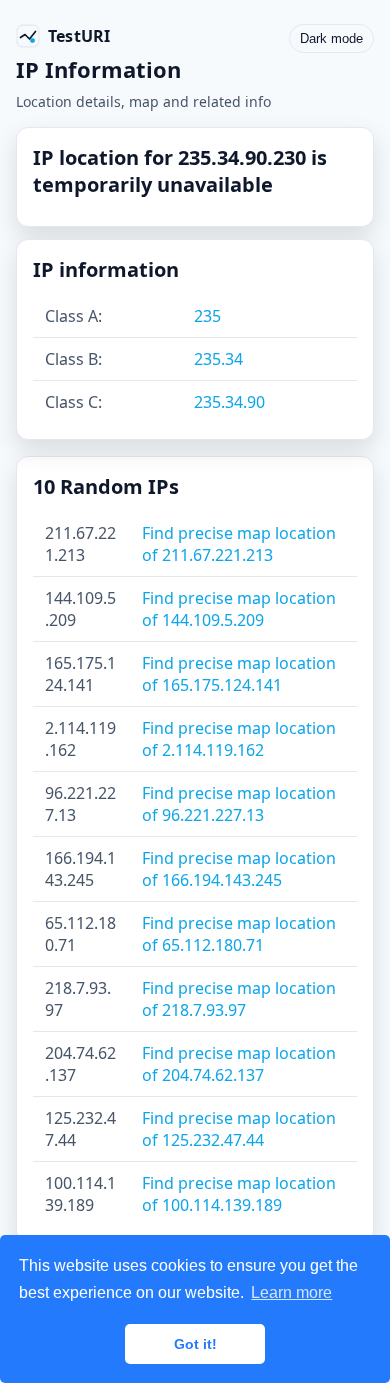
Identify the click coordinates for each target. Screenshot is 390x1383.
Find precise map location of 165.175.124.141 (239, 674)
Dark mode (331, 38)
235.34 (218, 359)
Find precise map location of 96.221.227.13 (239, 804)
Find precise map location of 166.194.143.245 (239, 869)
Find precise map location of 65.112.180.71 (239, 934)
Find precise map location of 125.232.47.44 (239, 1129)
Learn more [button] (291, 1292)
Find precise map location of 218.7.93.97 (239, 999)
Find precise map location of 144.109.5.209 (239, 609)
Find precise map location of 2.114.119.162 (239, 739)
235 (207, 316)
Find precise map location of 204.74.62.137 (239, 1064)
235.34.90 (229, 402)
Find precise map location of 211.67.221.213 (239, 544)
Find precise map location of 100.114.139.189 (239, 1194)
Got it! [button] (195, 1344)
